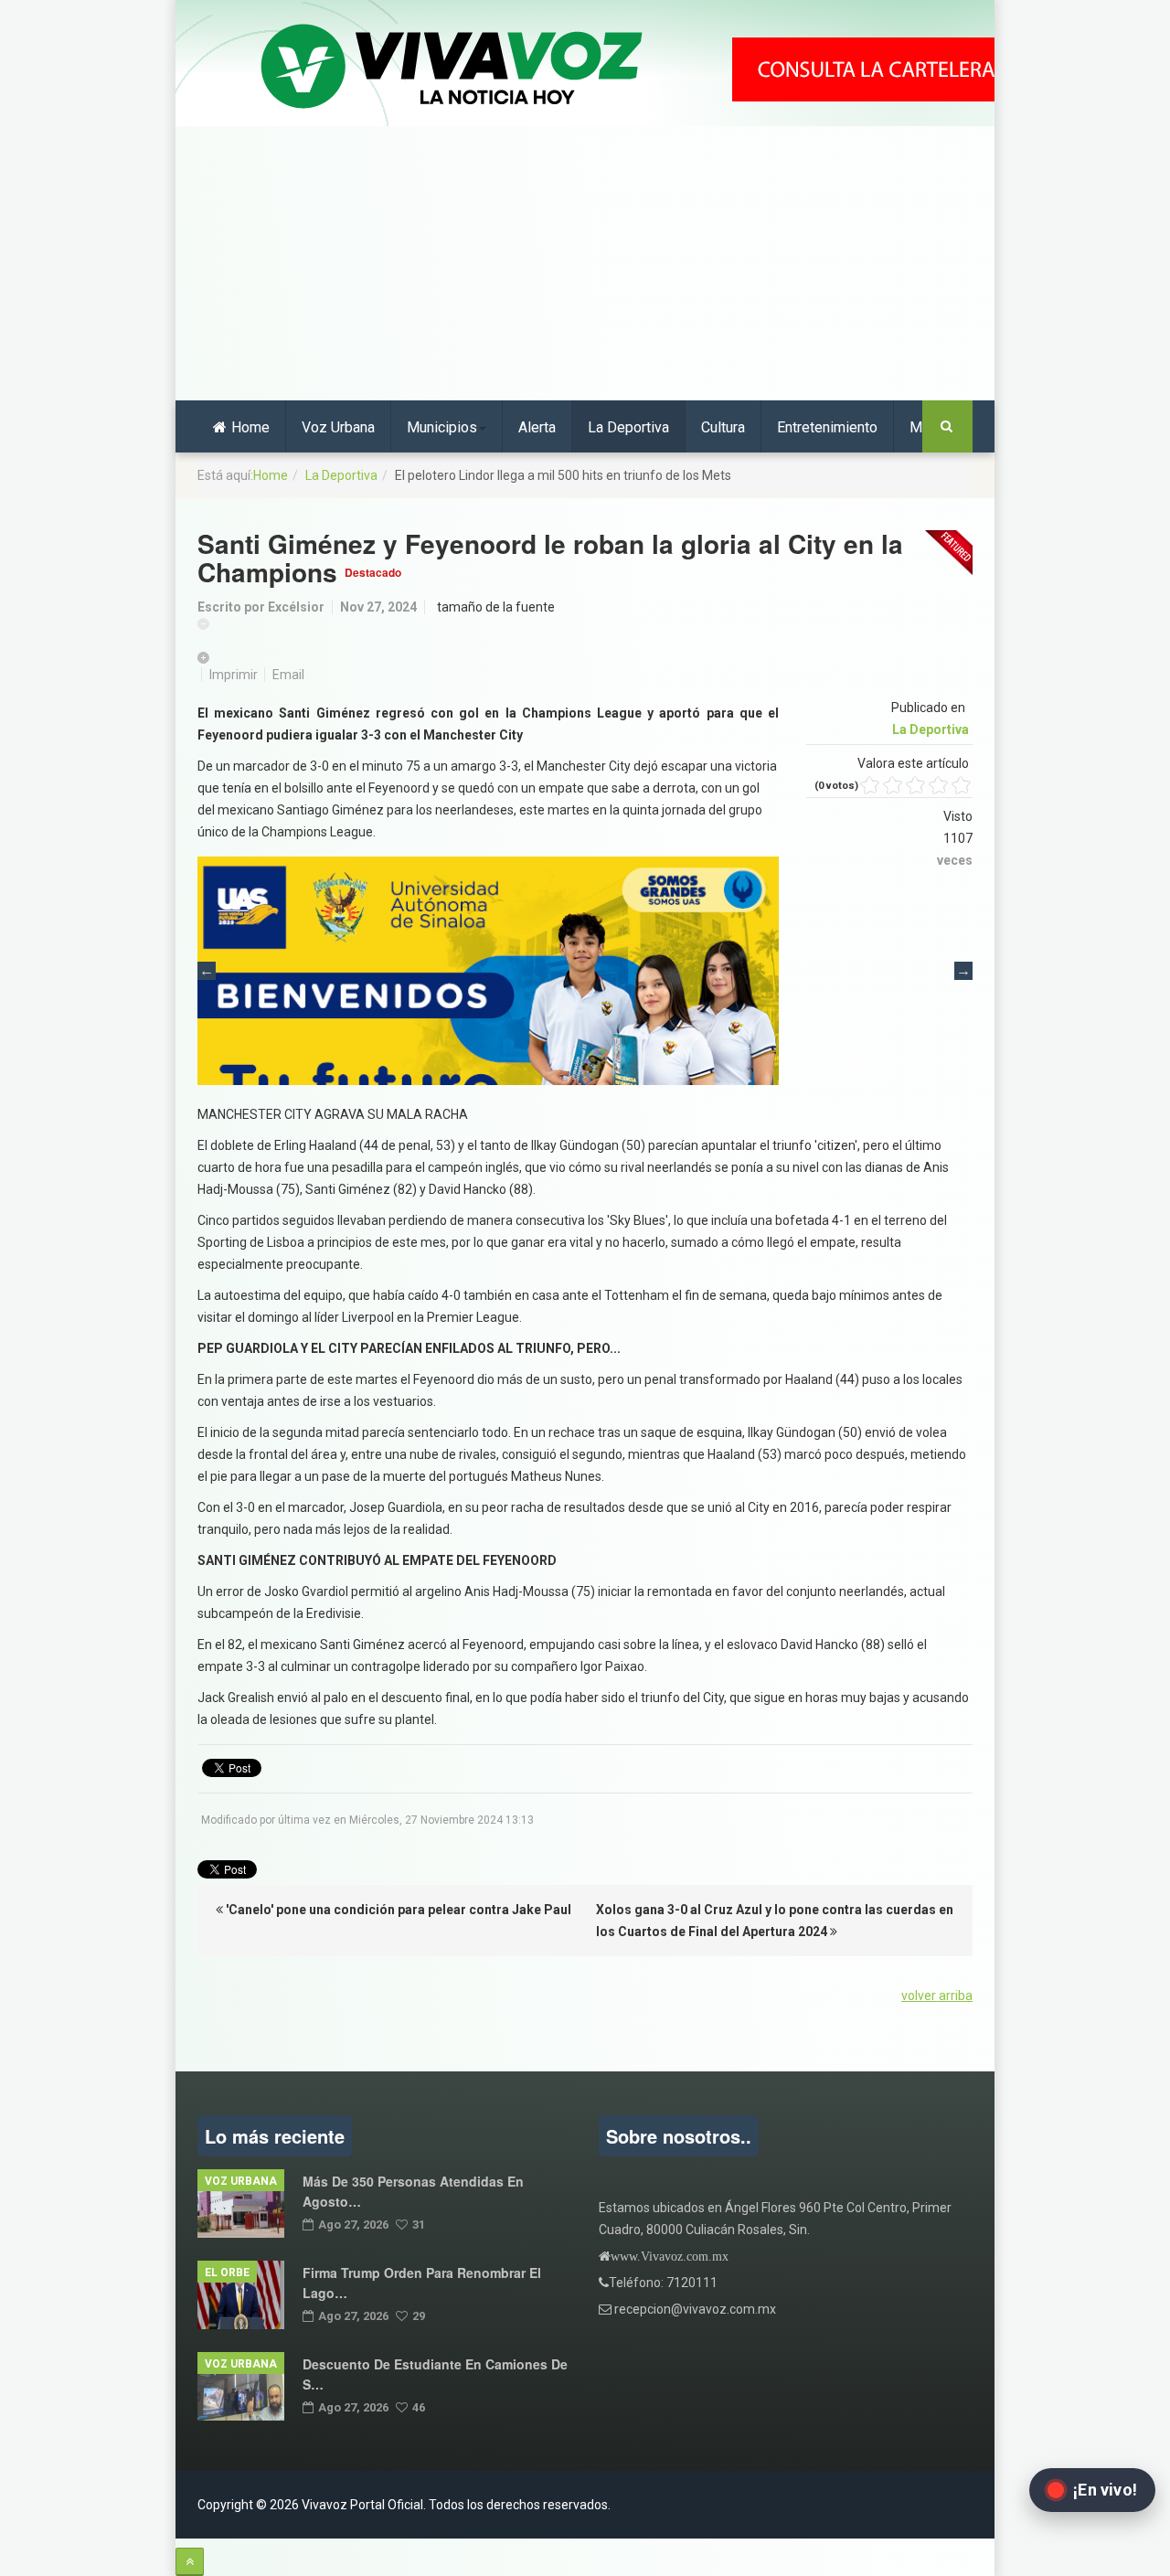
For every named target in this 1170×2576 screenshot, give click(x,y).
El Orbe (227, 2273)
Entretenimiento (827, 427)
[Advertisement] (585, 263)
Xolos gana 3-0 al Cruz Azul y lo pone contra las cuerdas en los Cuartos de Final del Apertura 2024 (775, 1921)
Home (250, 427)
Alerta (537, 427)
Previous (207, 971)
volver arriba (937, 1996)
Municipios (442, 427)
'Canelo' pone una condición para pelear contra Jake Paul (397, 1910)
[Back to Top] (190, 2562)
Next (963, 971)
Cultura (723, 427)
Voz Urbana (338, 427)
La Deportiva (628, 427)
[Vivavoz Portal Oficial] (452, 68)
